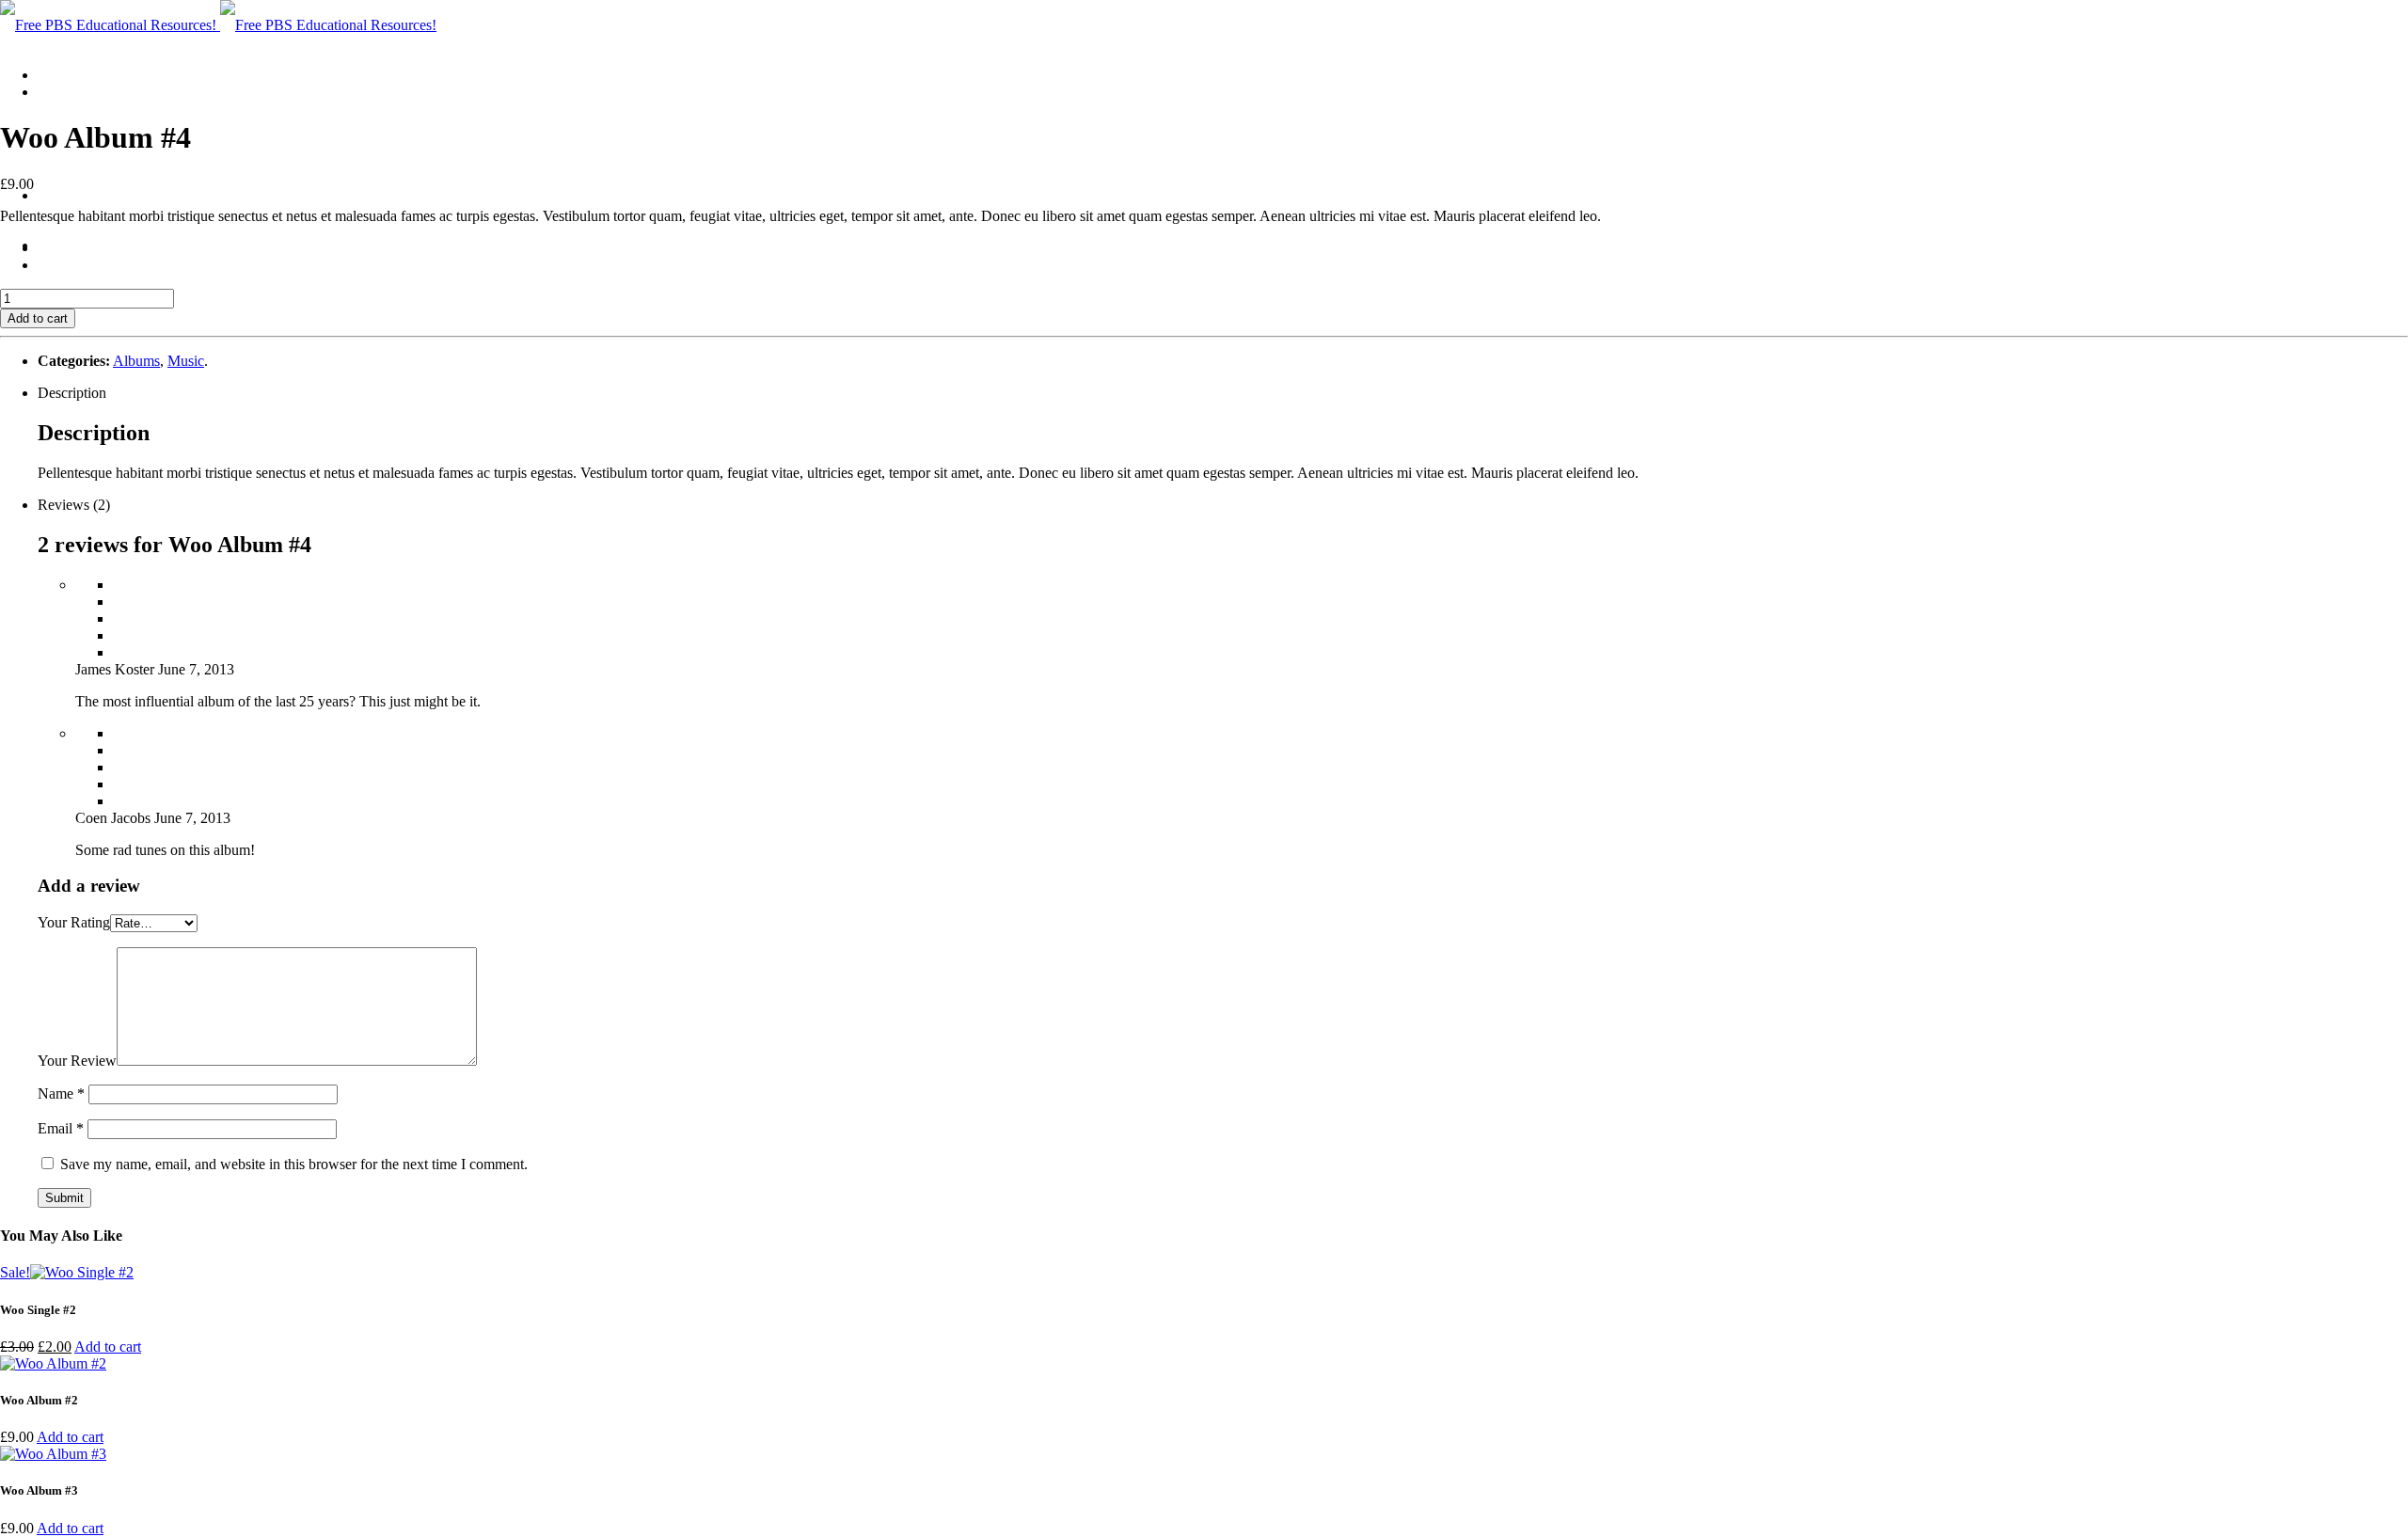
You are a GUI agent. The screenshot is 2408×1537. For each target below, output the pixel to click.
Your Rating (74, 922)
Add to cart (38, 318)
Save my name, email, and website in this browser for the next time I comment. (294, 1164)
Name (61, 1093)
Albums (136, 361)
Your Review (77, 1061)
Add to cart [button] (108, 1347)
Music (186, 361)
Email (61, 1128)
